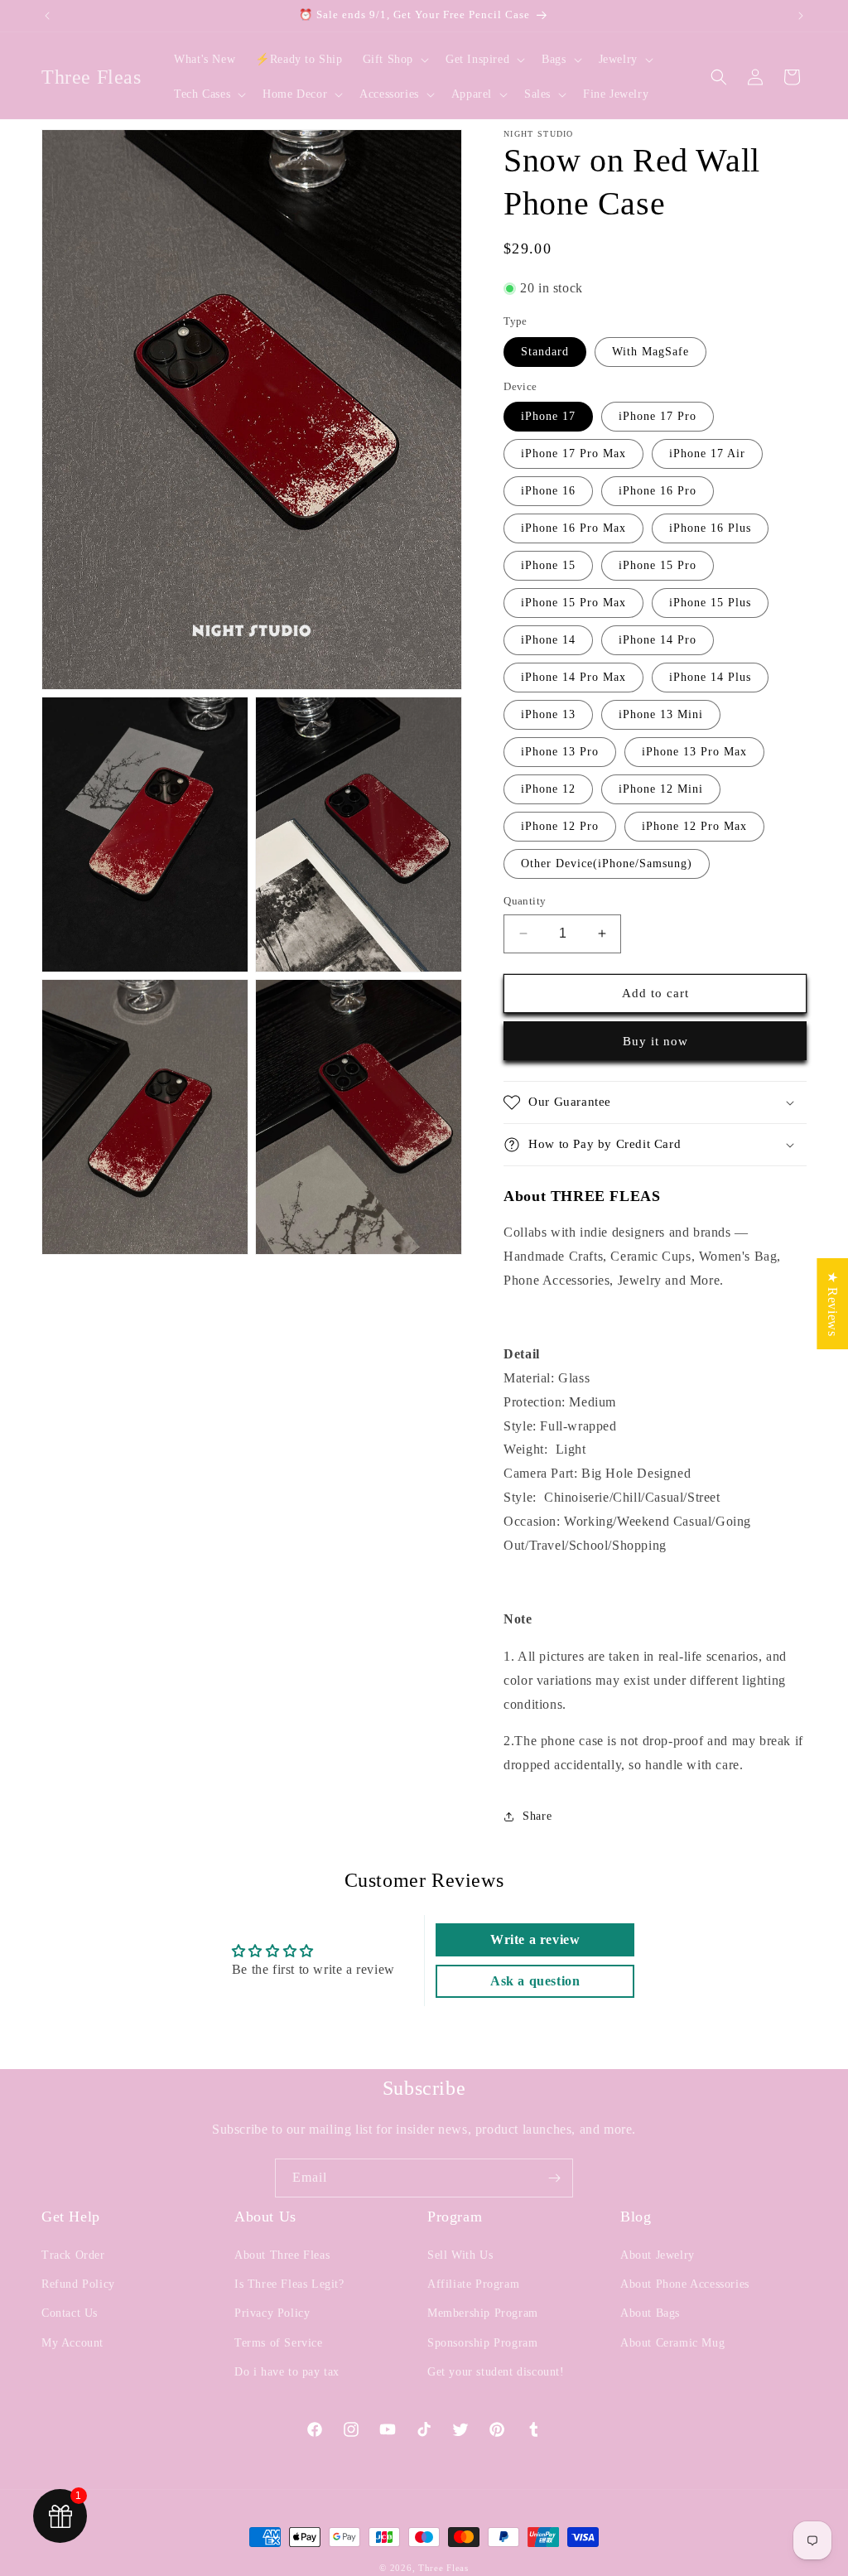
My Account (72, 2343)
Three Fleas (443, 2568)
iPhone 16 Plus (710, 528)
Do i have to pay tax (287, 2372)
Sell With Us (460, 2255)
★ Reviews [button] (833, 1304)
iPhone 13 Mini (661, 714)
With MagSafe (650, 352)
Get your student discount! (496, 2372)
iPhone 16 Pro (658, 491)
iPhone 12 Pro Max (694, 826)
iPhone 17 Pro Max (573, 453)
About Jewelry (658, 2255)
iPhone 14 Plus (710, 677)
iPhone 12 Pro (560, 826)
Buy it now (655, 1041)
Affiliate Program (473, 2284)
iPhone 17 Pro (658, 416)
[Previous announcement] (47, 16)
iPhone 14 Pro (658, 640)
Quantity (525, 901)
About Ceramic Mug (672, 2343)
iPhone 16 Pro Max (573, 528)
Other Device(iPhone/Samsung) (607, 863)
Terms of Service (279, 2343)
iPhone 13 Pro (560, 752)
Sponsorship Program (482, 2343)
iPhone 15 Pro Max (573, 603)
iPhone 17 (548, 416)
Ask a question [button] (535, 1981)
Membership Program (483, 2313)
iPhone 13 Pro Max (694, 752)
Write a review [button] (535, 1939)
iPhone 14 (548, 640)
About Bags (650, 2313)
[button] (394, 60)
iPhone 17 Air (707, 453)
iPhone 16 (548, 491)
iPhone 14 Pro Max (573, 677)
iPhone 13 (548, 714)
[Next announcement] (801, 16)
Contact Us (70, 2313)
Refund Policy (78, 2284)
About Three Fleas (282, 2255)
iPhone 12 (548, 789)
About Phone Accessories (685, 2284)
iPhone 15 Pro (658, 565)
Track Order (73, 2255)
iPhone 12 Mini (661, 789)
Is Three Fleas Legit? (289, 2284)
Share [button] (537, 1816)
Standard (545, 352)
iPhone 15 (548, 565)
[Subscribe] (554, 2178)
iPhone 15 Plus (710, 603)
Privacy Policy (272, 2313)
